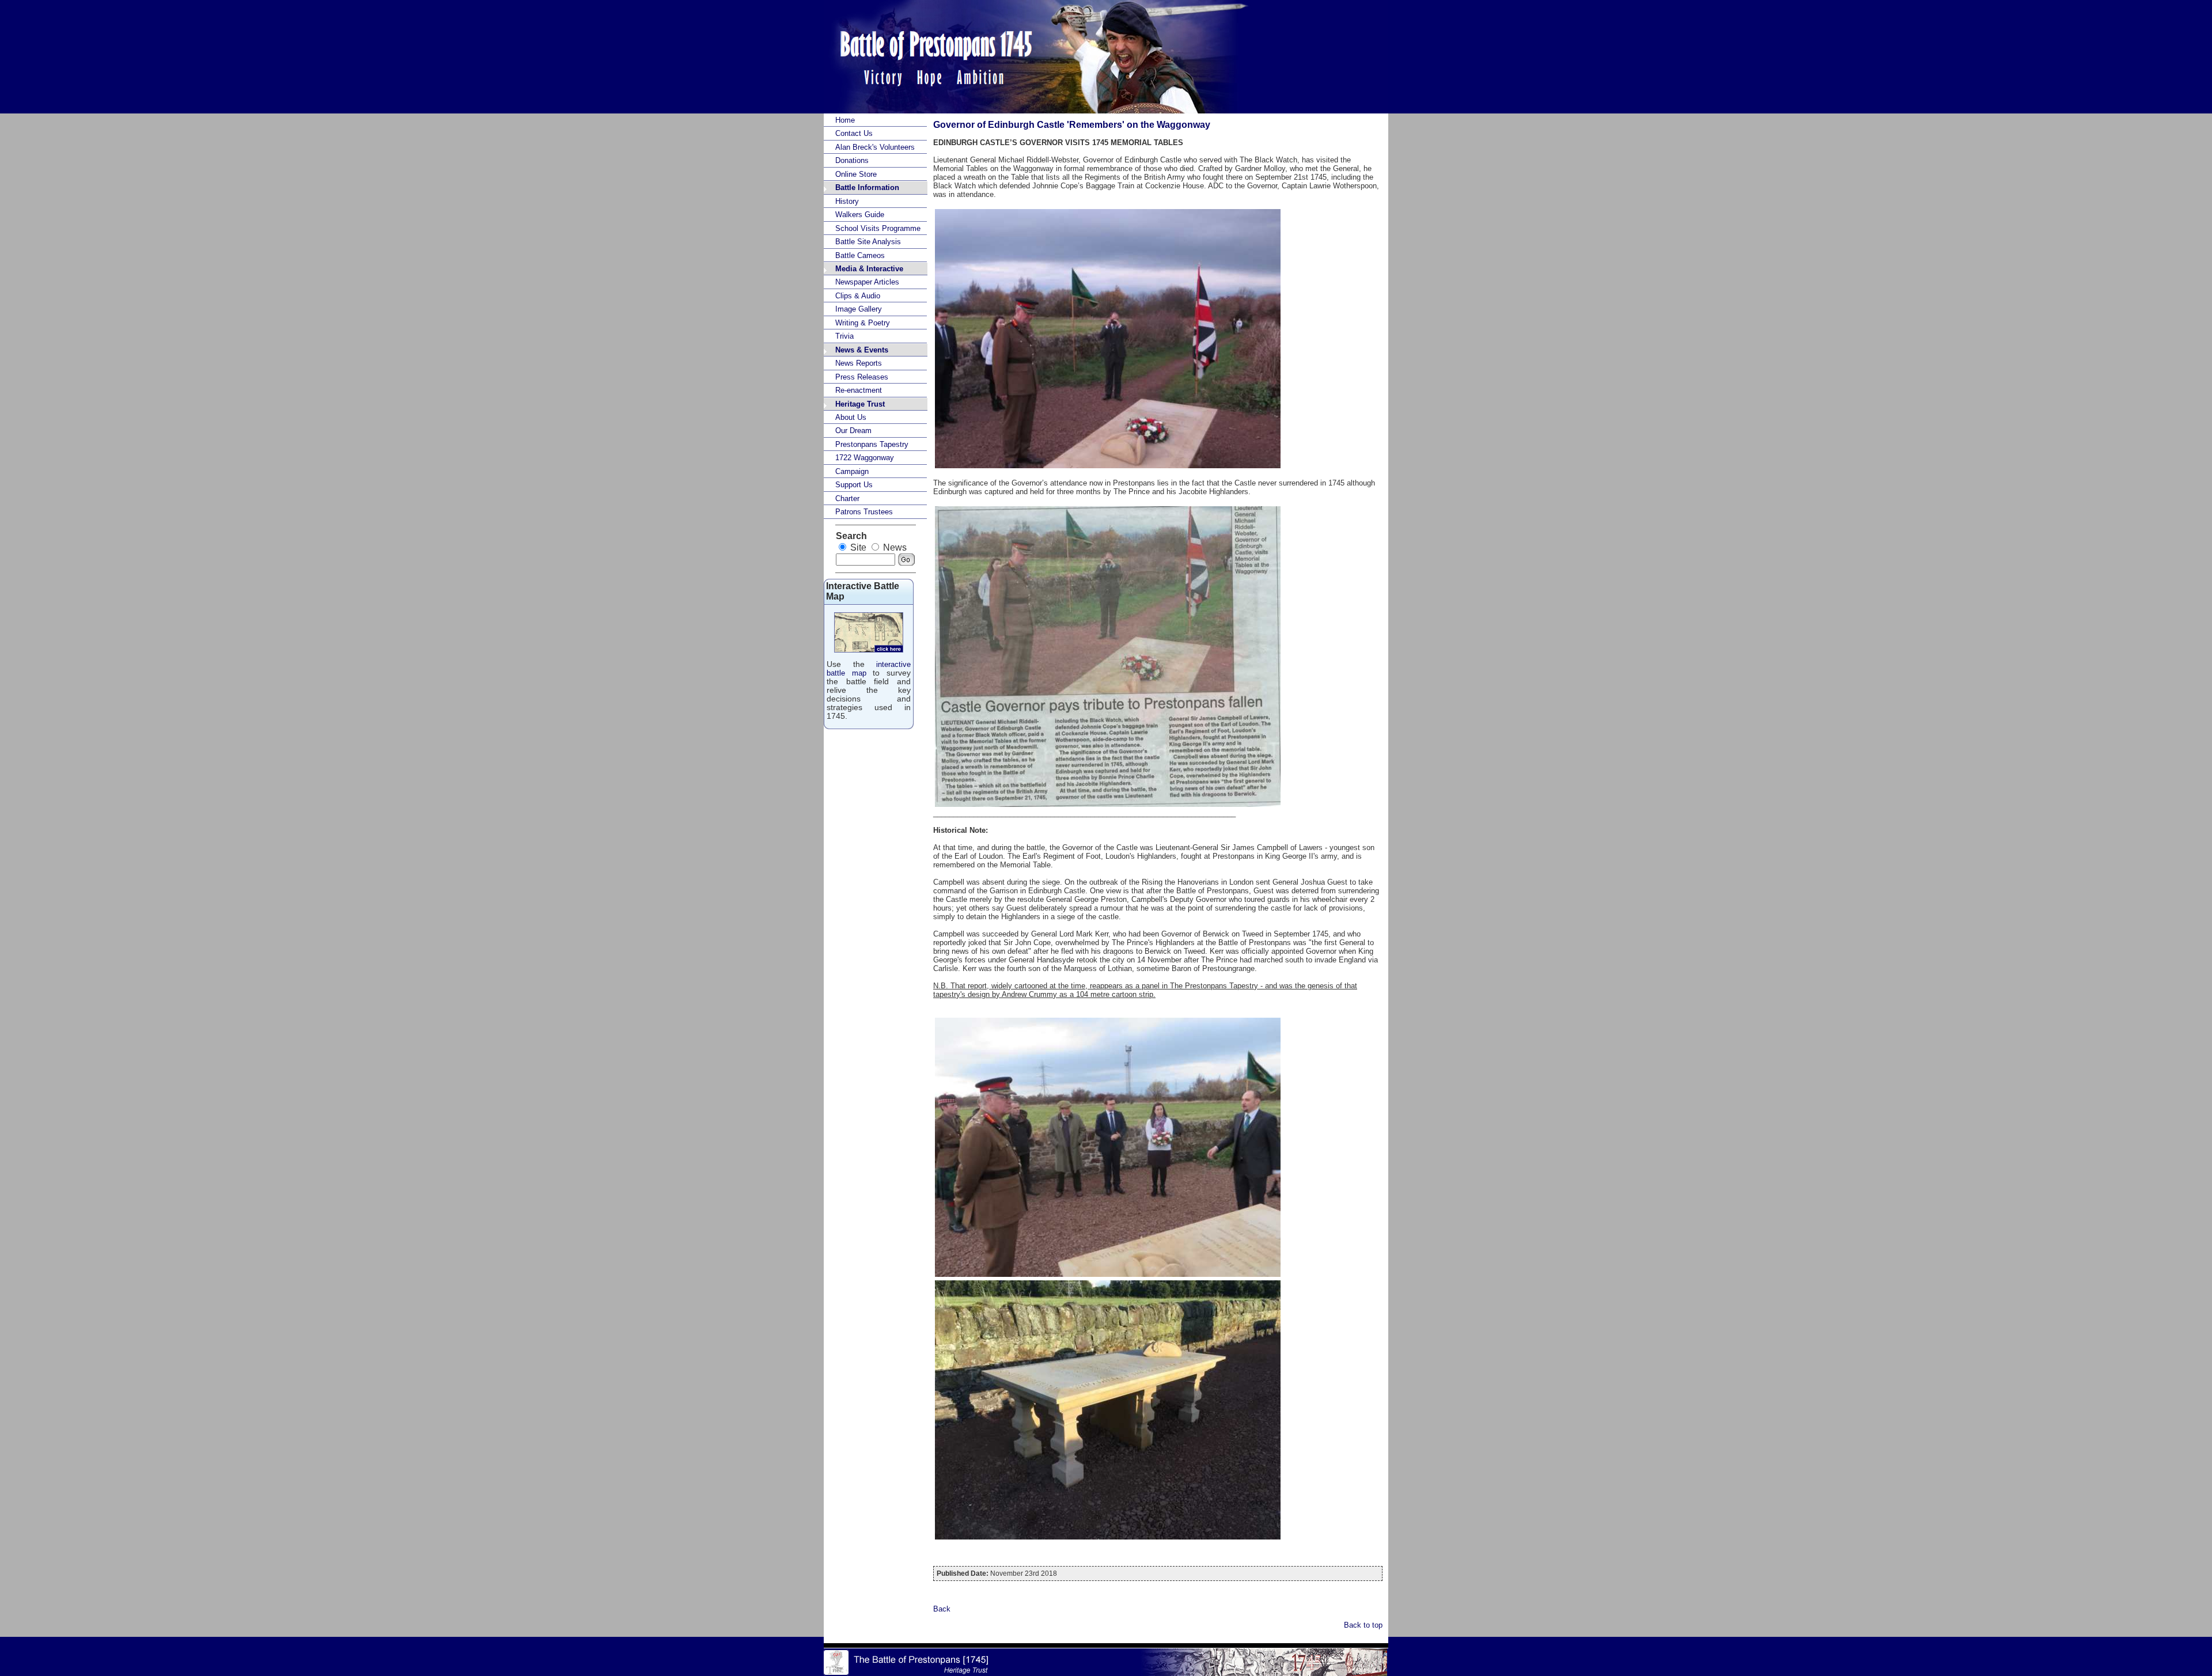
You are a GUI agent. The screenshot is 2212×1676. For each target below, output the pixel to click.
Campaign (852, 471)
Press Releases (862, 377)
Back (942, 1609)
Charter (847, 498)
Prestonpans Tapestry (872, 444)
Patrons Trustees (864, 512)
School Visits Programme (878, 228)
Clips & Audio (858, 296)
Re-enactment (859, 390)
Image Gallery (859, 309)
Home (845, 120)
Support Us (854, 485)
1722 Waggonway (865, 458)
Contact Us (854, 133)
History (847, 201)
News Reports (859, 363)
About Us (851, 417)
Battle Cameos (860, 255)
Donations (852, 160)
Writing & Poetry (863, 323)
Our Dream (853, 431)
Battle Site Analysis (868, 242)
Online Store (856, 174)
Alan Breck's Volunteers (875, 147)
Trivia (844, 336)
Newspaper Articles (867, 282)
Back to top (1363, 1625)
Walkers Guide (860, 215)
